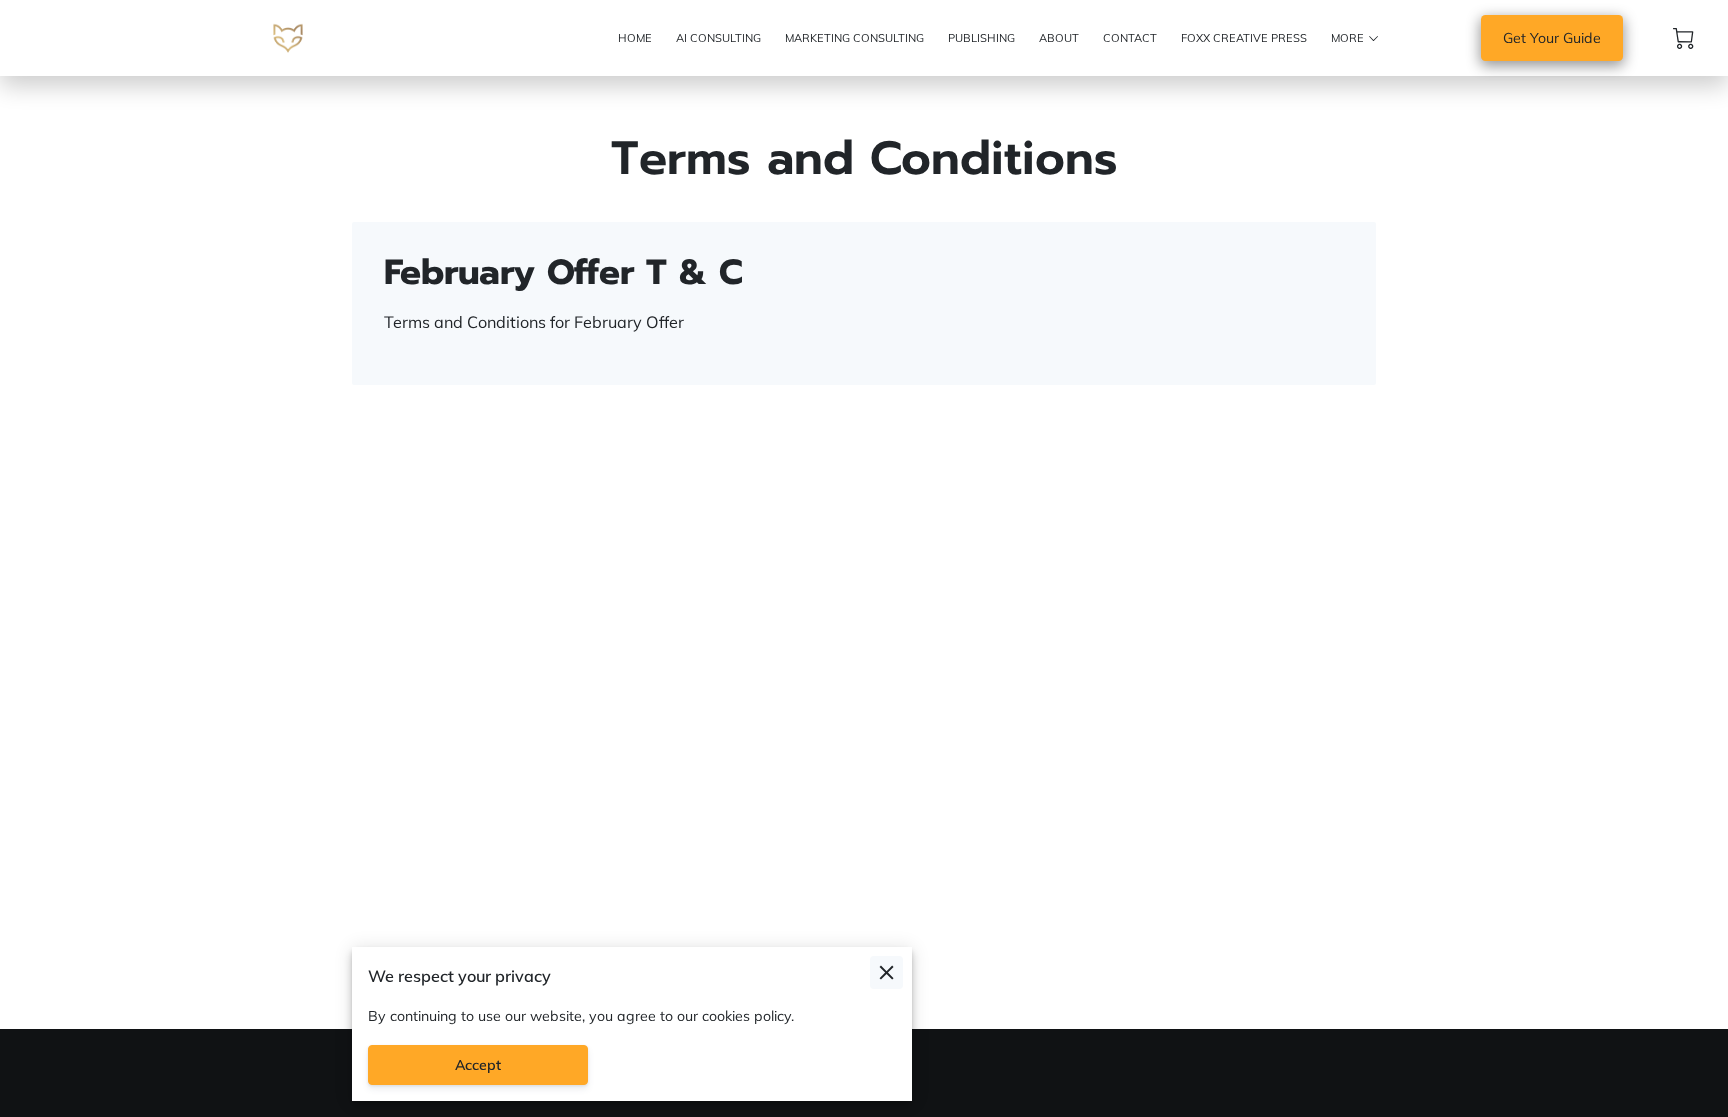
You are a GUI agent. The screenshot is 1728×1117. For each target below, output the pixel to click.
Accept (478, 1065)
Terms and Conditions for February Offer (536, 322)
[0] (1683, 38)
